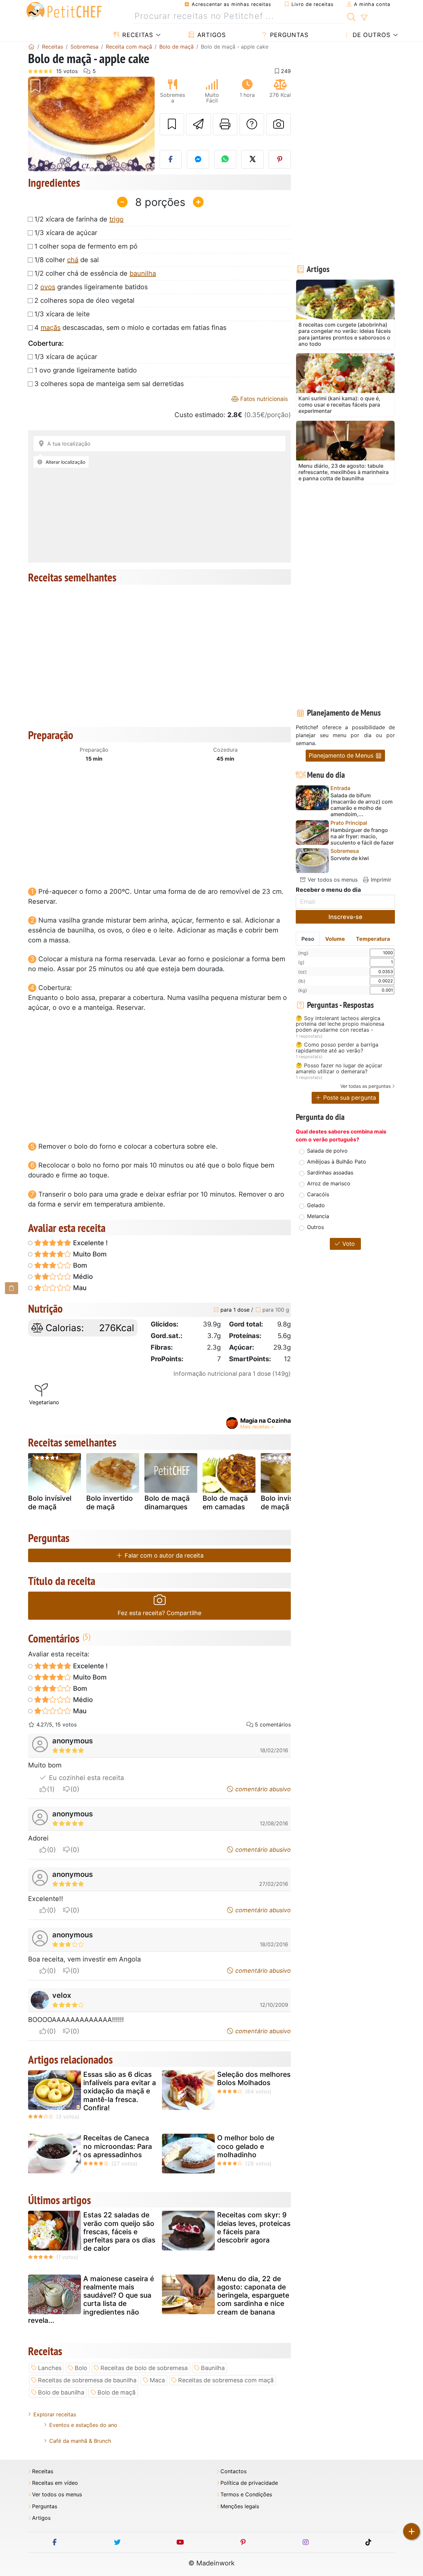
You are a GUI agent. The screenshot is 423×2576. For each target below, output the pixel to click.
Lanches (50, 2368)
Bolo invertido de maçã (110, 1502)
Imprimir (380, 880)
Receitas (137, 35)
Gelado (316, 1205)
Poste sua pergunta (349, 1098)
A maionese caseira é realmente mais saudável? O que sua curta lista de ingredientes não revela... (91, 2299)
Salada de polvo (327, 1151)
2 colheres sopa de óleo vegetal (84, 300)
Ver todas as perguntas (365, 1086)
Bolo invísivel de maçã (50, 1502)
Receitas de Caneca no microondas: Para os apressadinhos (118, 2146)
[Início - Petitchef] (31, 47)
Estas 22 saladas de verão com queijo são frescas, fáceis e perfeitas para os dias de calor (119, 2232)
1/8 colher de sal (67, 260)
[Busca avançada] (364, 18)
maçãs (51, 328)
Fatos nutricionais (263, 399)
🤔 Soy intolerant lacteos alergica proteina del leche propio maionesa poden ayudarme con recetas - (340, 1024)
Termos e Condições (246, 2495)
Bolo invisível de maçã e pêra (286, 1502)
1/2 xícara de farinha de (79, 219)
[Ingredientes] (12, 1288)
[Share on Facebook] (171, 159)
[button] (38, 124)
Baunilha (213, 2368)
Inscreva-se (346, 917)
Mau (79, 1288)
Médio (82, 1277)
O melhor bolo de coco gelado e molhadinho (246, 2146)
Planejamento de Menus (342, 755)
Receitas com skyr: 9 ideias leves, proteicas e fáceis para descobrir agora (254, 2227)
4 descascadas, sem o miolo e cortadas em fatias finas (130, 328)
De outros (370, 35)
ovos (48, 287)
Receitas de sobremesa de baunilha (87, 2380)
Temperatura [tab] (373, 939)
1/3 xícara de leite (62, 314)
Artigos (211, 35)
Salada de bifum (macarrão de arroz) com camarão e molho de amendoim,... (362, 805)
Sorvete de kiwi (350, 858)
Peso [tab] (308, 939)
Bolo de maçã (116, 2392)
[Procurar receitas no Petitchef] (351, 16)
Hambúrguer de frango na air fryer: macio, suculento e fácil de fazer (362, 836)
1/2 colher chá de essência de (95, 273)
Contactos (233, 2471)
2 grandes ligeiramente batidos (91, 287)
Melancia (318, 1216)
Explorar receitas (55, 2414)
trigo (116, 219)
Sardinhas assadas (330, 1172)
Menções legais (240, 2506)
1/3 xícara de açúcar (66, 233)
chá (73, 260)
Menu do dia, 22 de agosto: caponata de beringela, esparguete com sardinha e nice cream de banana (253, 2295)
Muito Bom (89, 1254)
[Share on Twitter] (252, 159)
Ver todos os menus (332, 880)
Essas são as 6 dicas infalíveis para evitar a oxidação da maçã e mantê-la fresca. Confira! (120, 2091)
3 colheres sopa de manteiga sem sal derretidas (109, 384)
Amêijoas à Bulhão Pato (337, 1162)
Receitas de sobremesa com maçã (226, 2380)
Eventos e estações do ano (83, 2425)
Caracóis (318, 1194)
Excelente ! (90, 1243)
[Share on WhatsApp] (225, 159)
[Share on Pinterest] (280, 159)
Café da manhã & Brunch (80, 2441)
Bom (79, 1265)
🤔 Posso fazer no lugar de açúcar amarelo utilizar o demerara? (339, 1069)
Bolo (81, 2368)
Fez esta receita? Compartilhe (159, 1613)
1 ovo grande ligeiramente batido (86, 370)
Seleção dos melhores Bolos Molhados (254, 2079)
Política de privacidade (249, 2483)
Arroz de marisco (329, 1183)
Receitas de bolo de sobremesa (144, 2368)
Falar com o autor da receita (163, 1555)
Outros (315, 1227)
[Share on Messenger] (198, 159)
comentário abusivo (262, 1789)
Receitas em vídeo (55, 2483)
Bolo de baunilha (61, 2392)
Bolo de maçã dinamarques (167, 1502)
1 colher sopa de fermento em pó (86, 246)
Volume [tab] (335, 939)
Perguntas (288, 35)
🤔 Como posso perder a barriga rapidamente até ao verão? (337, 1048)
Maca (157, 2380)
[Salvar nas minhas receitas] (172, 124)
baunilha (143, 273)
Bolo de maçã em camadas (225, 1502)
